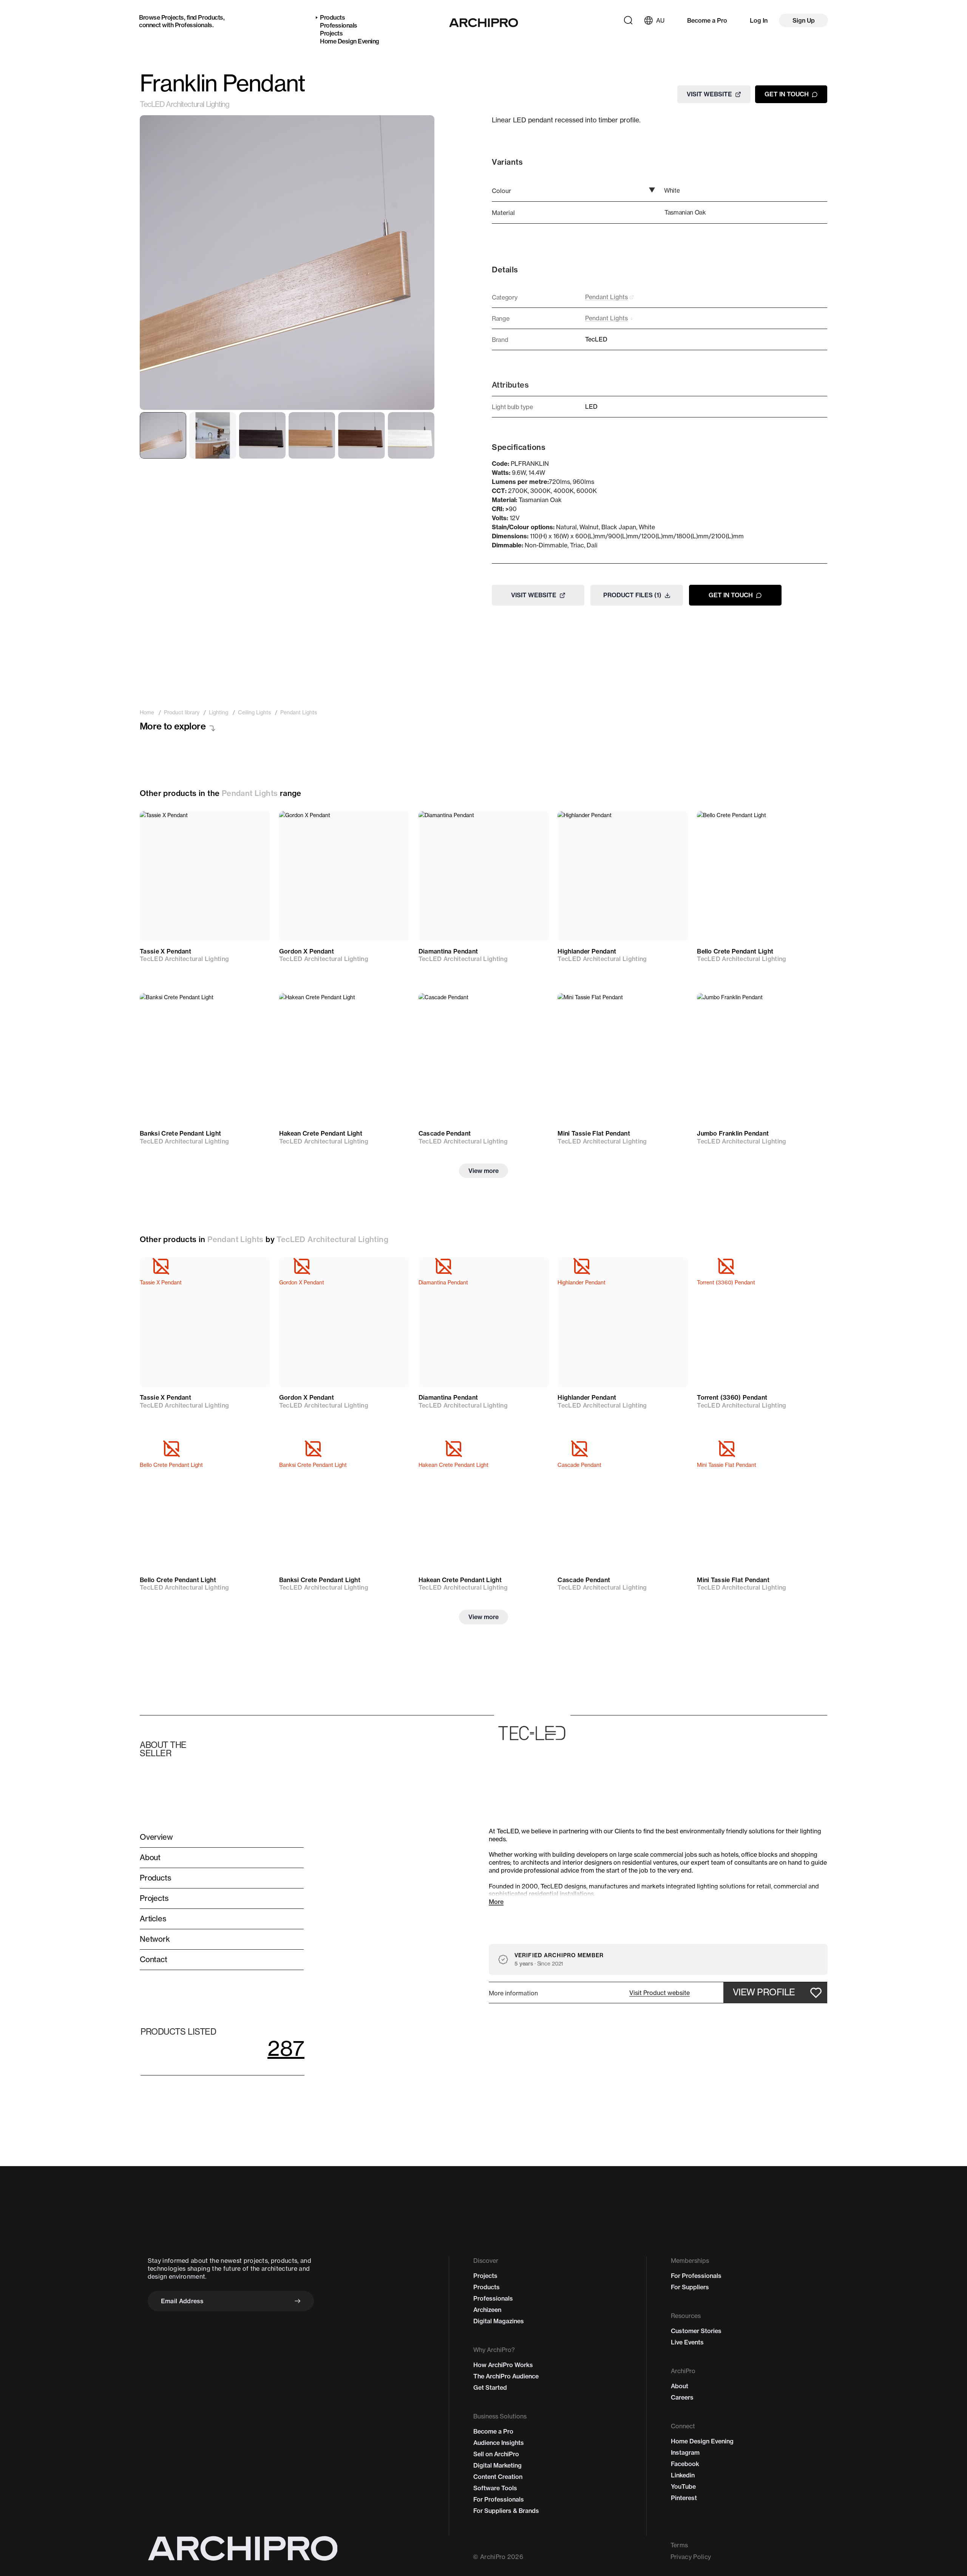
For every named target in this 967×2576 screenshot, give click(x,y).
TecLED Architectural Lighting (184, 104)
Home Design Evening (350, 41)
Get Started (490, 2387)
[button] (660, 1993)
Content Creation (498, 2477)
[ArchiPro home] (484, 23)
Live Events (687, 2342)
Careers (682, 2397)
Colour (501, 191)
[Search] (628, 20)
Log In (759, 20)
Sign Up (804, 20)
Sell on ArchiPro (496, 2454)
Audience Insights (499, 2443)
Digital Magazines (499, 2321)
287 (286, 2048)
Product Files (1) (632, 595)
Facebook (685, 2464)
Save (253, 824)
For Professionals (499, 2499)
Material (503, 213)
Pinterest (684, 2498)
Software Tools (495, 2488)
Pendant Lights (250, 793)
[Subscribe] (298, 2301)
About (680, 2386)
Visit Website (709, 94)
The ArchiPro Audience (506, 2376)
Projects (173, 17)
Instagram (685, 2452)
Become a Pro (707, 20)
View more (483, 1171)
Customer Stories (696, 2331)
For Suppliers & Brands (506, 2511)
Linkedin (683, 2475)
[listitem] (147, 712)
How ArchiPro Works (503, 2365)
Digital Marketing (497, 2465)
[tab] (163, 435)
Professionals (194, 25)
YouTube (683, 2486)
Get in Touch (787, 94)
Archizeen (487, 2310)
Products (210, 17)
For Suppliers (690, 2287)
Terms (679, 2545)
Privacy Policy (691, 2557)
